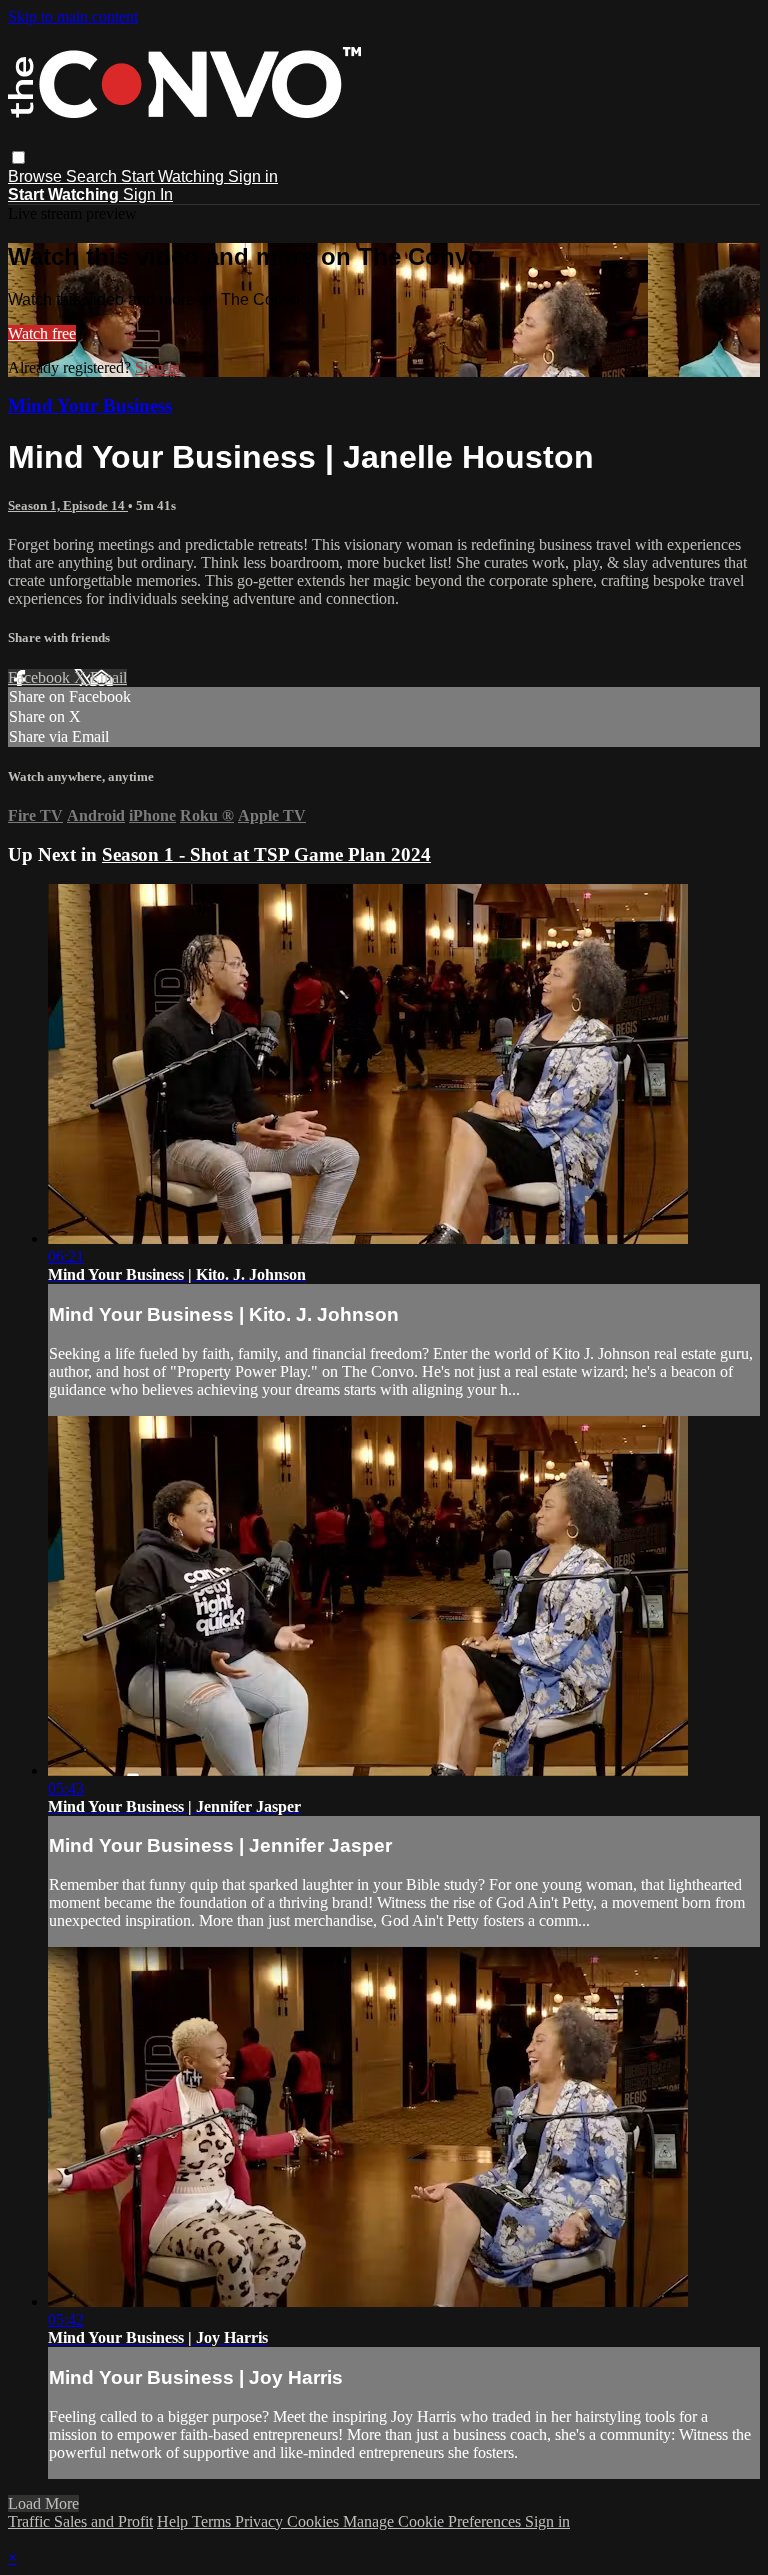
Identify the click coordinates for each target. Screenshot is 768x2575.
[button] (18, 157)
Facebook (41, 677)
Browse (37, 176)
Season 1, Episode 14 (68, 505)
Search (93, 176)
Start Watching (174, 176)
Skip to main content (73, 16)
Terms (213, 2521)
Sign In (148, 194)
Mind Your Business (90, 405)
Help (174, 2521)
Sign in (253, 176)
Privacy (261, 2521)
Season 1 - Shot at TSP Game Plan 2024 (266, 854)
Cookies (315, 2521)
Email (108, 677)
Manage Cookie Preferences (434, 2521)
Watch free (42, 333)
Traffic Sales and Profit (80, 2521)
